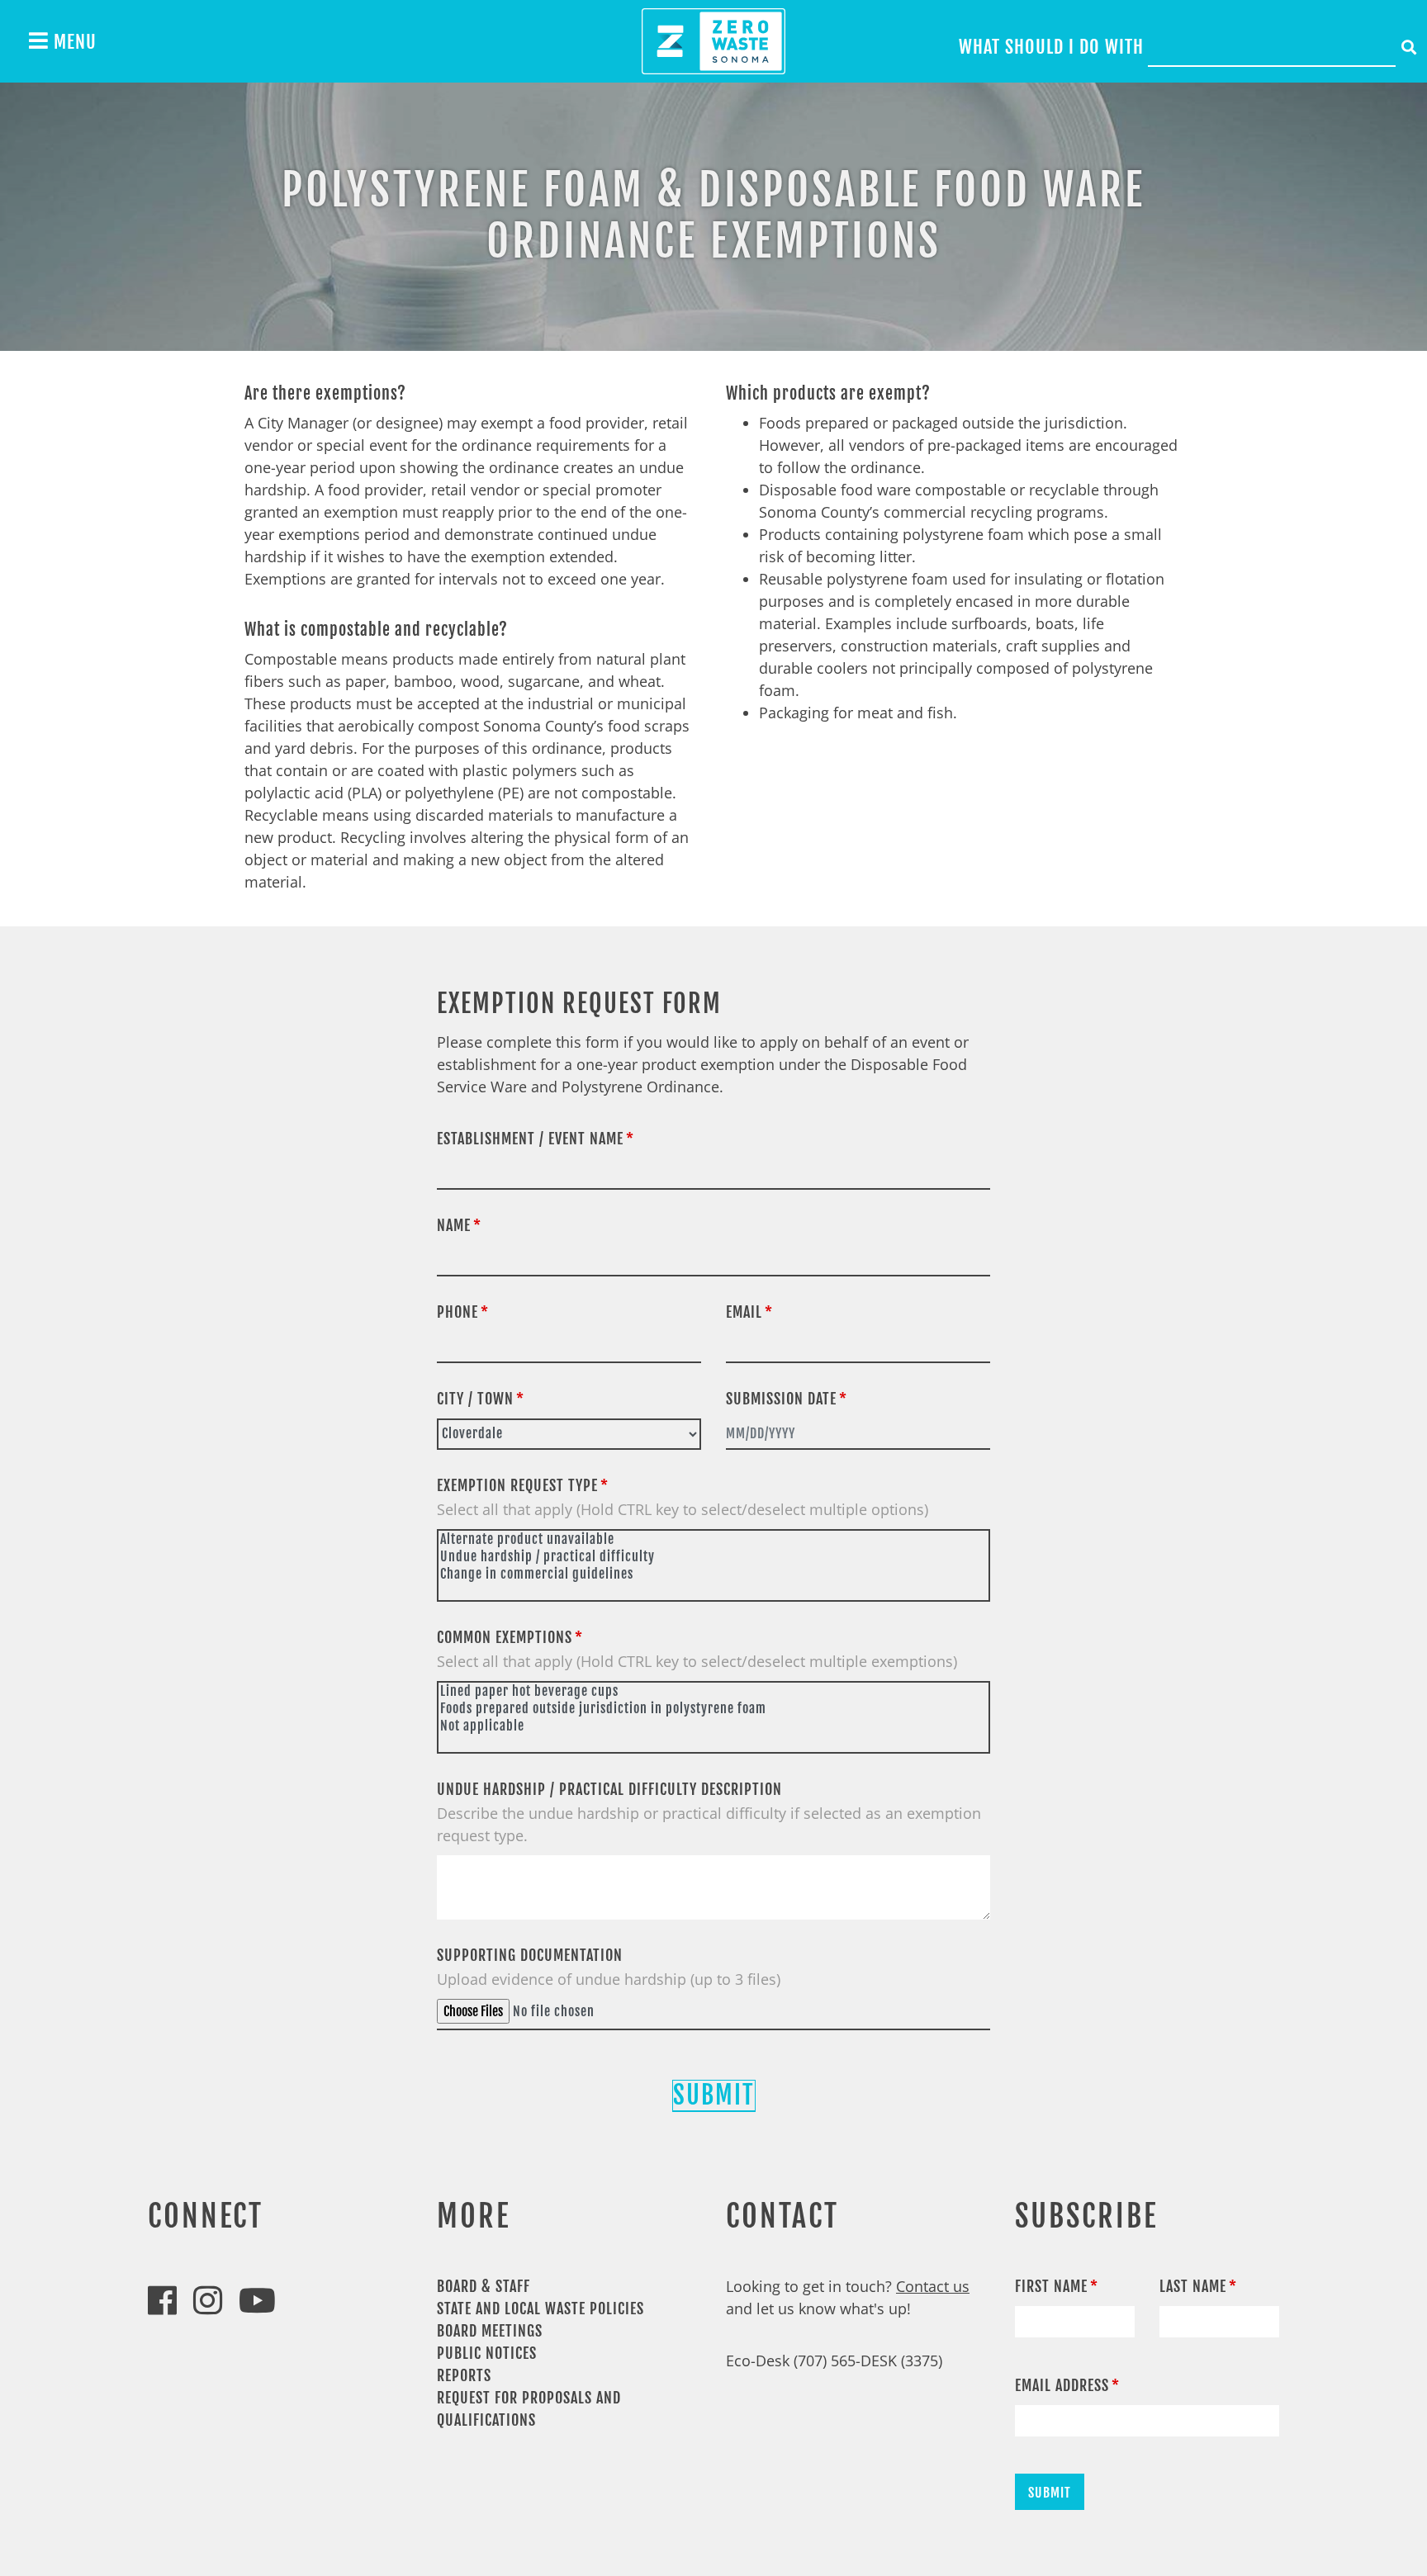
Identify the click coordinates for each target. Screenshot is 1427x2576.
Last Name (1193, 2286)
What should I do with (1051, 47)
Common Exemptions (505, 1637)
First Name (1051, 2286)
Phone (457, 1312)
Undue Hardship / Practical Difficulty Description (609, 1789)
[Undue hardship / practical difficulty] (713, 1557)
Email (744, 1312)
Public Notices (487, 2353)
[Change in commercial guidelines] (713, 1574)
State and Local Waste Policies (540, 2308)
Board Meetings (490, 2331)
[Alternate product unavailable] (713, 1539)
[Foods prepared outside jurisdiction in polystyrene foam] (713, 1709)
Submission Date (781, 1399)
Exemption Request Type (517, 1485)
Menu (73, 42)
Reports (464, 2375)
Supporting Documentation (530, 1955)
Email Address (1062, 2385)
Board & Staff (484, 2286)
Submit (714, 2095)
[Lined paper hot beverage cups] (713, 1691)
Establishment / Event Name (530, 1139)
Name (454, 1225)
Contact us (933, 2286)
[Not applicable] (713, 1726)
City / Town (475, 1399)
